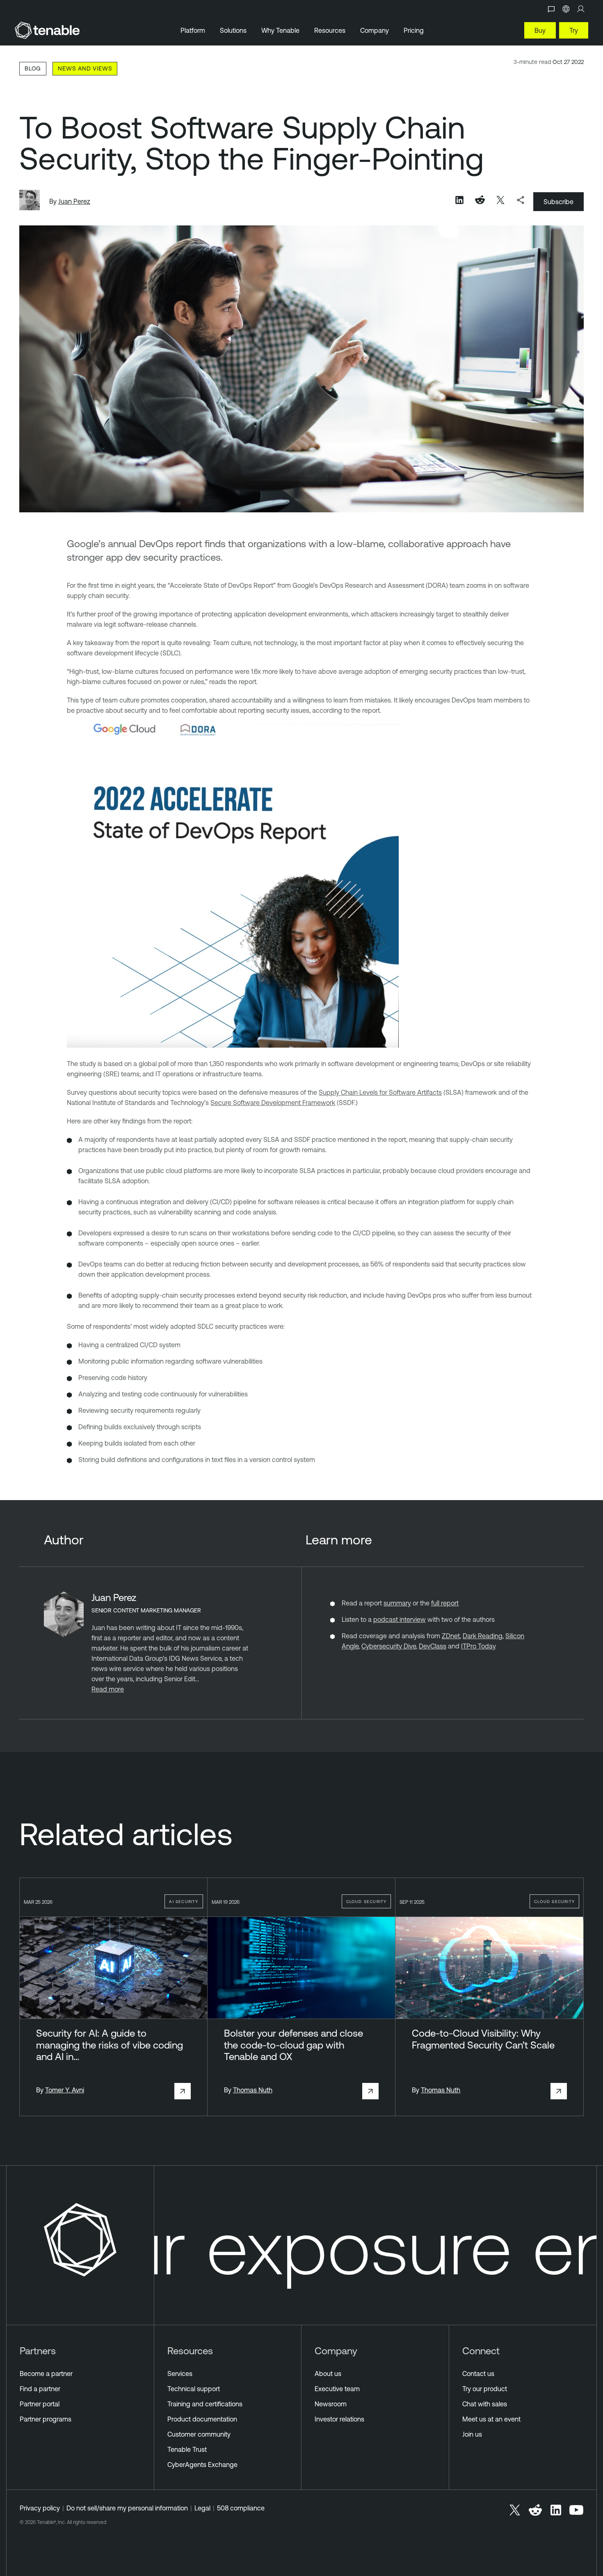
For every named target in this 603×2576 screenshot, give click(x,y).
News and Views (85, 68)
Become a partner (46, 2374)
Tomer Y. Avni (65, 2090)
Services (180, 2374)
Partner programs (46, 2419)
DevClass (433, 1646)
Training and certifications (205, 2404)
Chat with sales (485, 2404)
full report (445, 1603)
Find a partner (40, 2389)
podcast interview (400, 1619)
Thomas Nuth (253, 2090)
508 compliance (241, 2508)
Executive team (337, 2389)
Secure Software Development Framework (273, 1103)
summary (397, 1603)
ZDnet (451, 1636)
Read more (108, 1689)
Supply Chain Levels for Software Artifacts (380, 1092)
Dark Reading (483, 1636)
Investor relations (339, 2419)
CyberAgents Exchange (202, 2465)
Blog (33, 68)
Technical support (194, 2389)
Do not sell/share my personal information (127, 2508)
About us (328, 2374)
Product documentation (202, 2419)
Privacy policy (40, 2508)
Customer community (199, 2434)
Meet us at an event (491, 2419)
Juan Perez (74, 201)
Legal (202, 2508)
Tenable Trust (187, 2449)
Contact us (478, 2374)
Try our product (485, 2389)
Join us (472, 2434)
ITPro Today (479, 1646)
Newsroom (331, 2404)
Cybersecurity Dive (389, 1646)
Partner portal (40, 2404)
